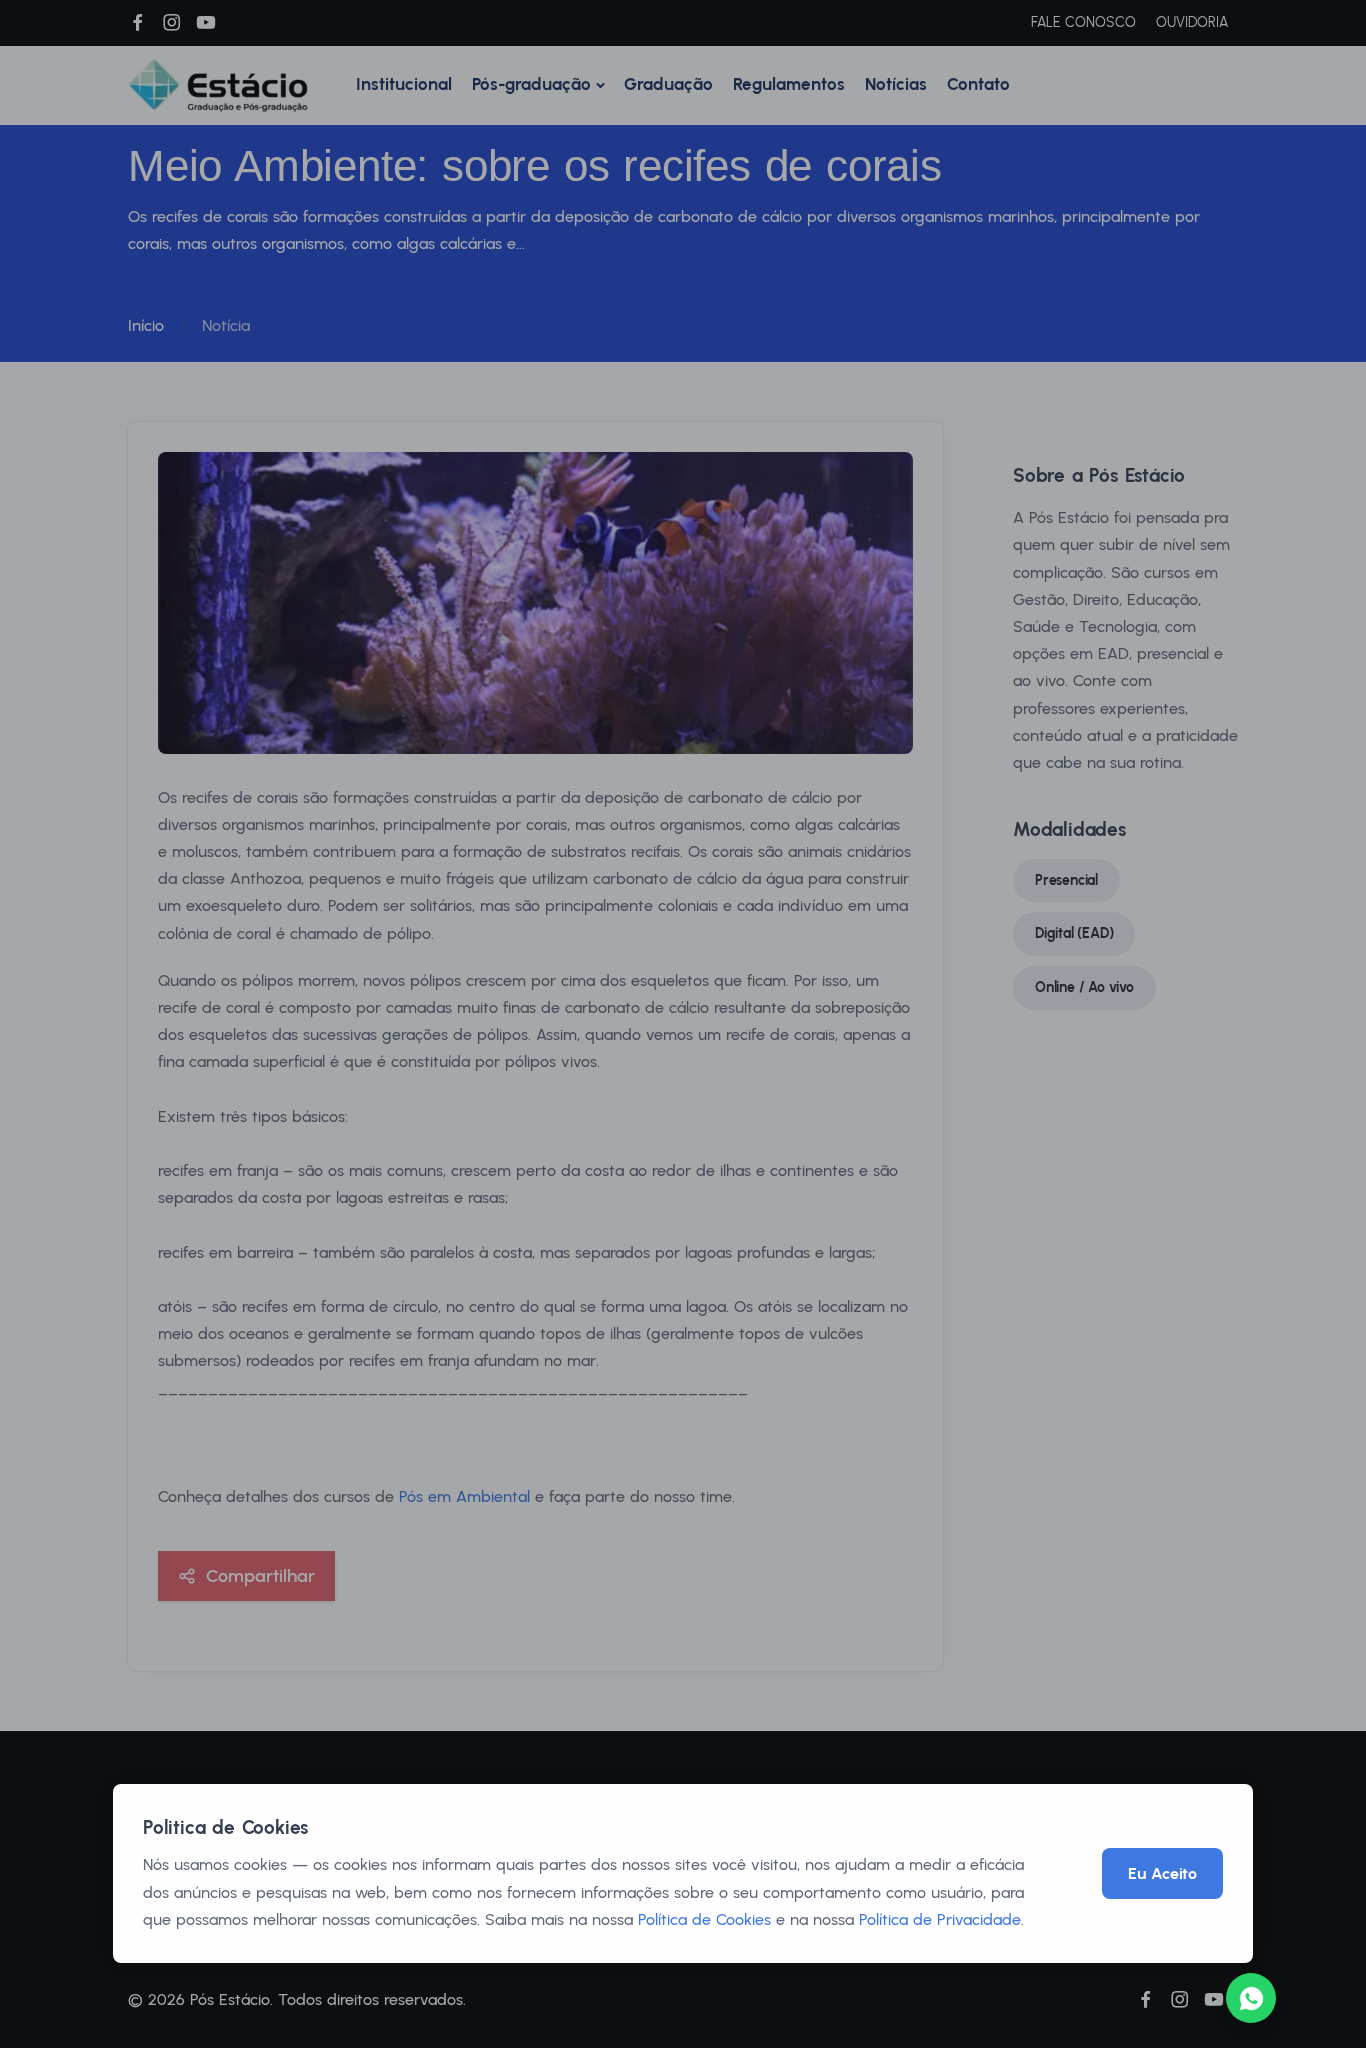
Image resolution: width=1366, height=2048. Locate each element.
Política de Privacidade (940, 1919)
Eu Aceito (1162, 1873)
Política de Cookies (704, 1919)
